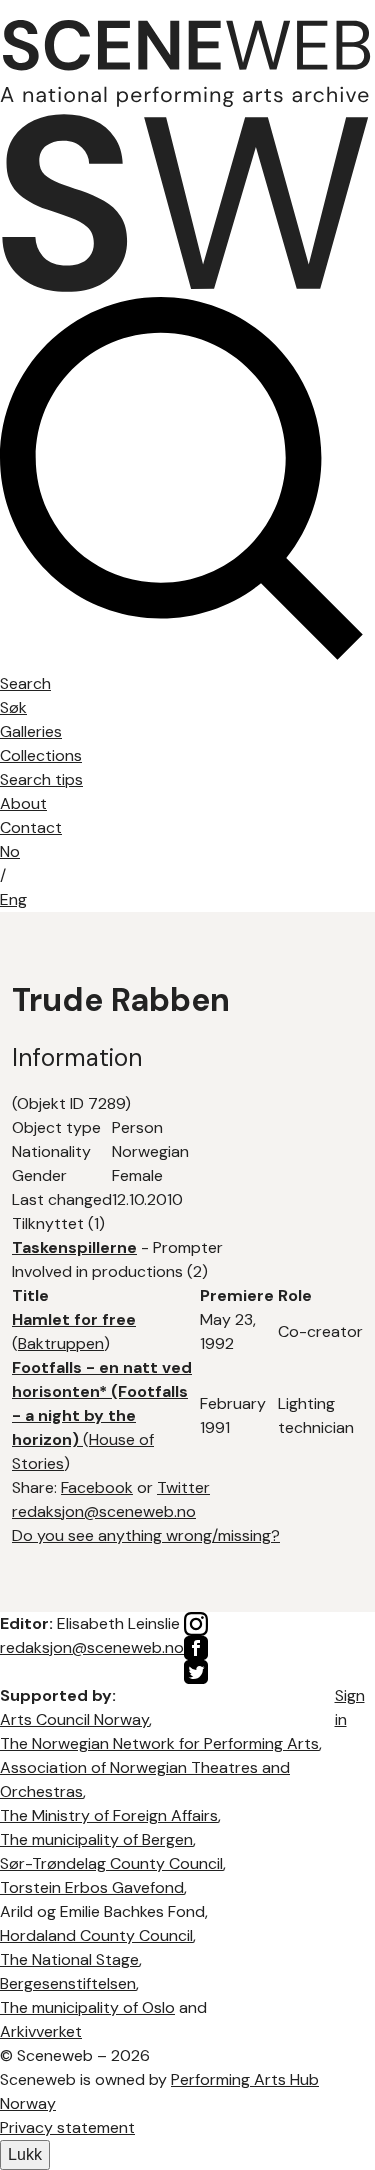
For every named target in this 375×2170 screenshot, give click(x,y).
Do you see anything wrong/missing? (146, 1535)
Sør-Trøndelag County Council (111, 1863)
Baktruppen (61, 1343)
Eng (13, 899)
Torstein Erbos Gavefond (92, 1887)
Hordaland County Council (96, 1935)
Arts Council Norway (74, 1719)
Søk (13, 707)
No (10, 851)
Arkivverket (41, 2031)
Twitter (183, 1487)
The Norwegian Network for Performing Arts (159, 1743)
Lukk (25, 2154)
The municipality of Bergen (96, 1839)
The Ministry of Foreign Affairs (109, 1815)
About (23, 803)
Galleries (31, 731)
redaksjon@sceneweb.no (104, 1511)
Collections (41, 755)
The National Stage (69, 1959)
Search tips (41, 779)
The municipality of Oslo (87, 2007)
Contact (31, 827)
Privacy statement (67, 2127)
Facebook (97, 1487)
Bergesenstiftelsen (68, 1983)
